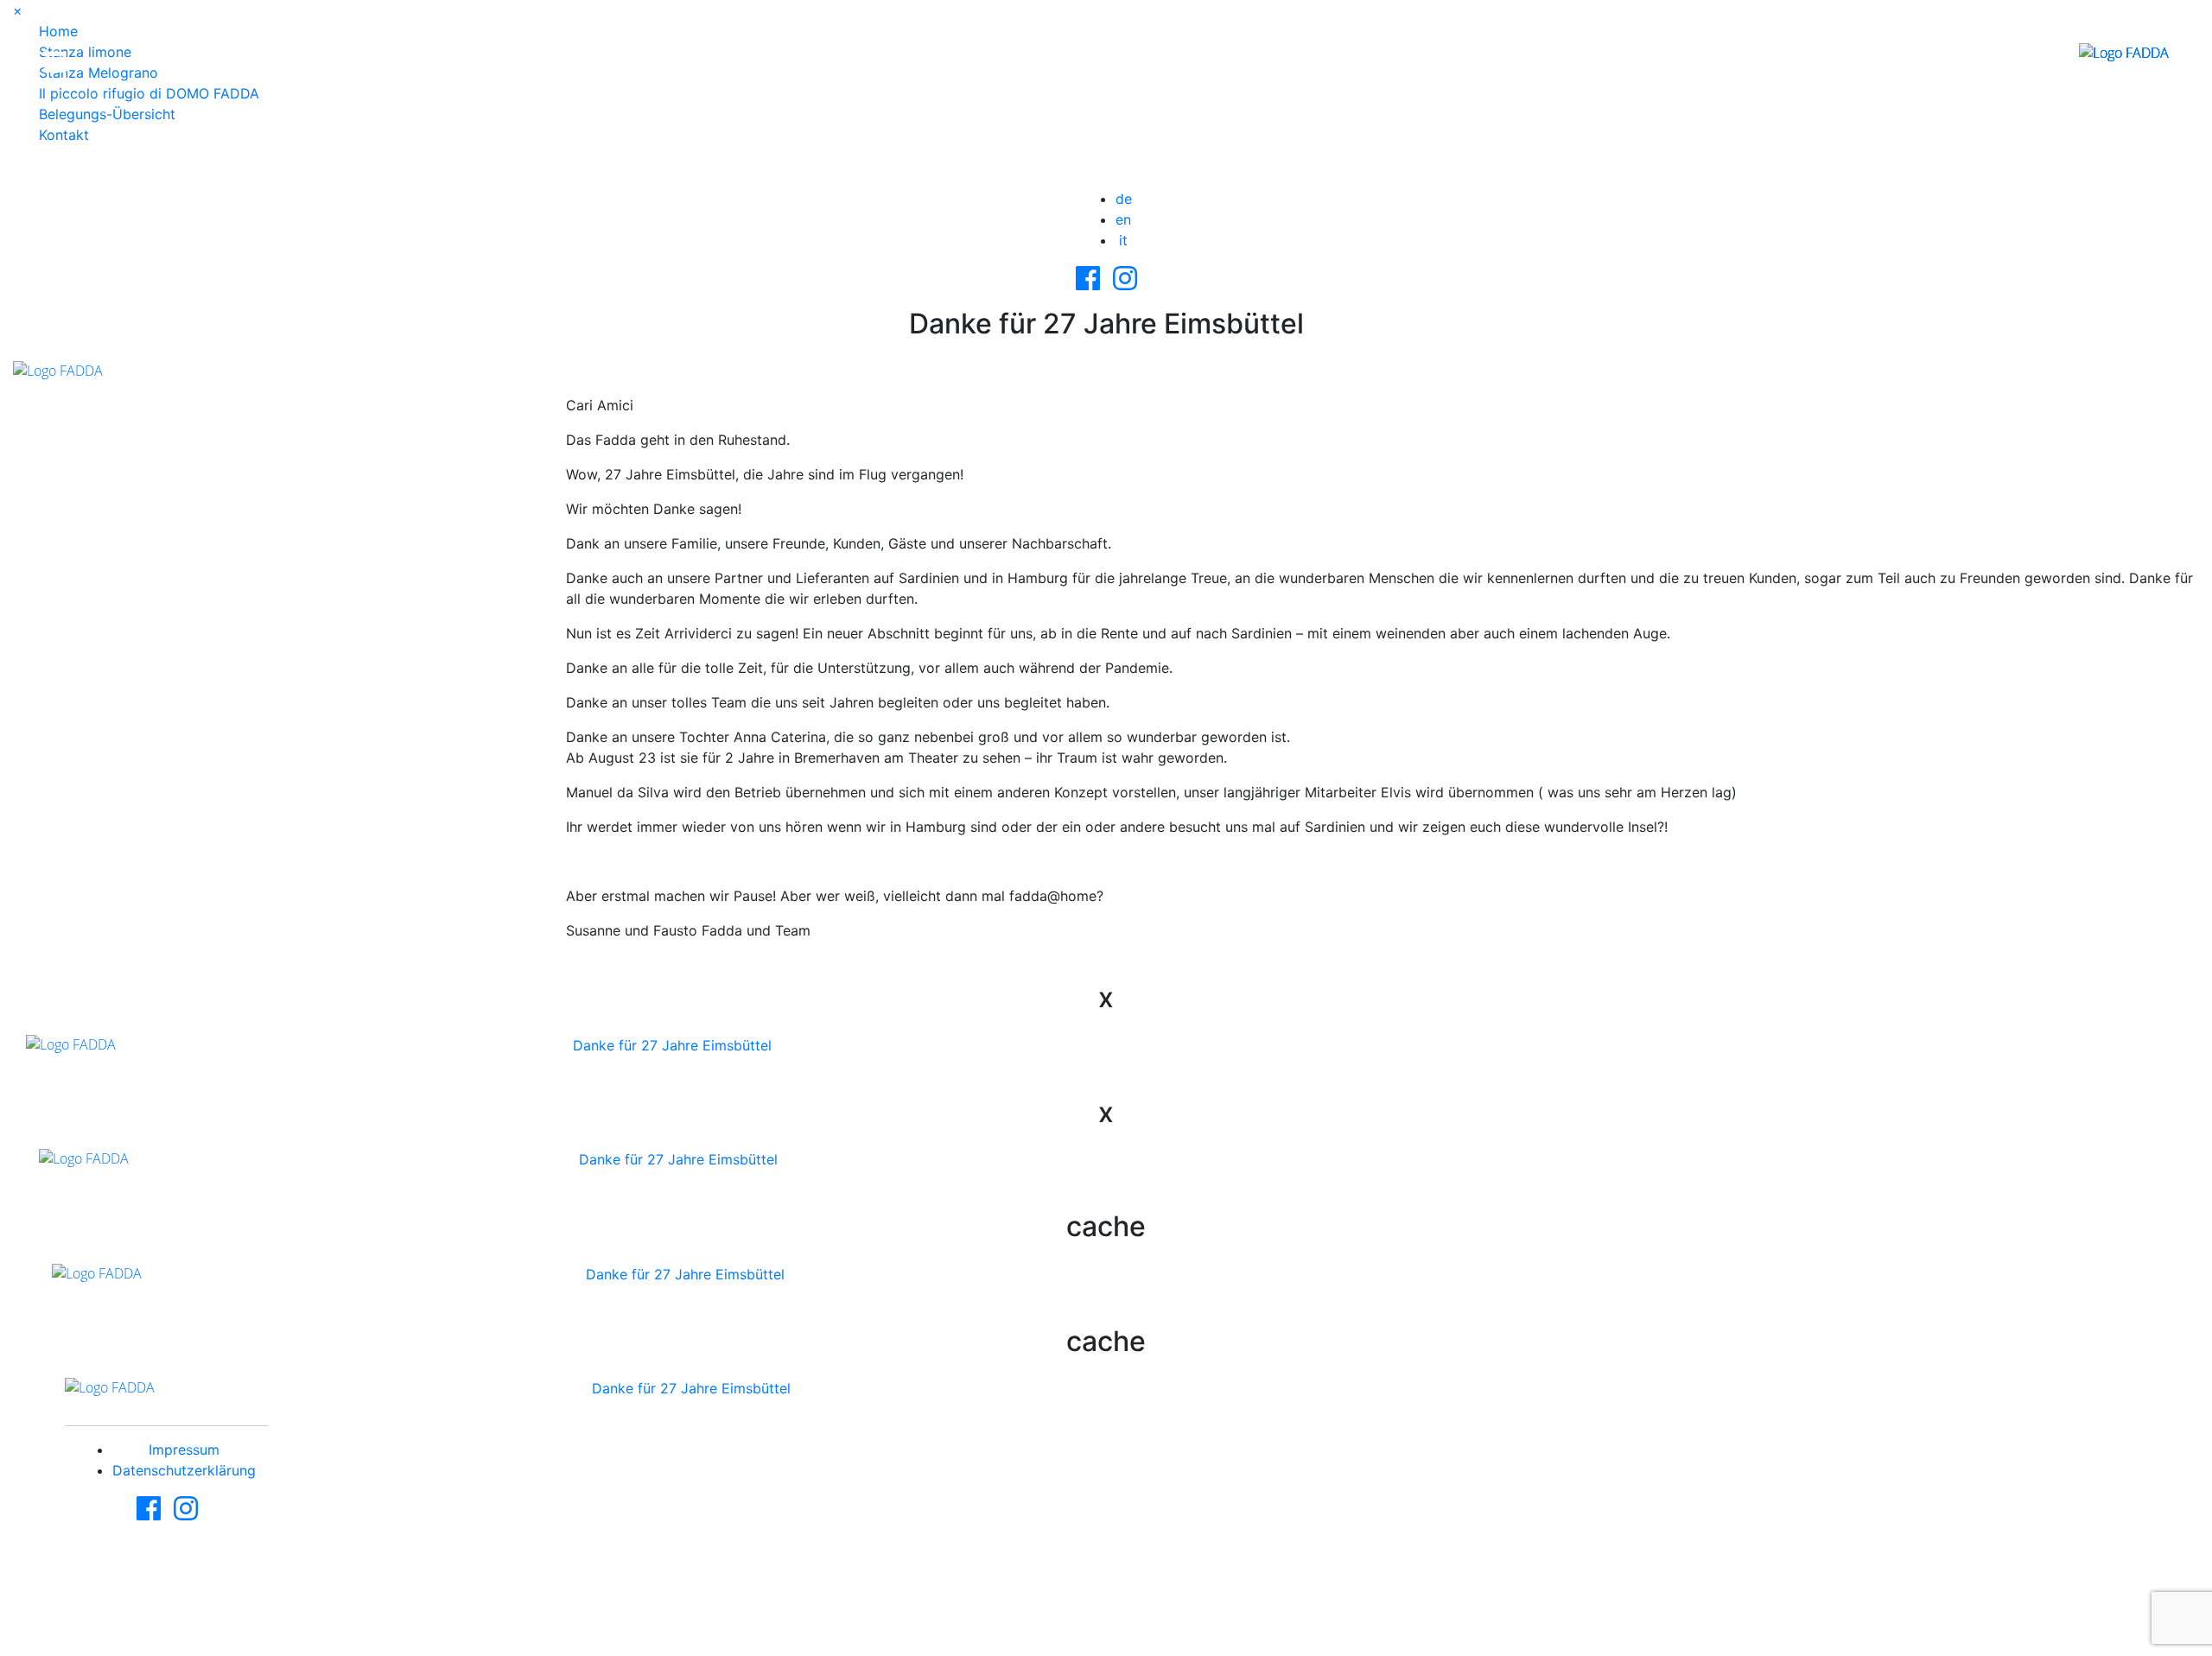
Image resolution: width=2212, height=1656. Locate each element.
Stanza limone (85, 52)
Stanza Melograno (99, 73)
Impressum (184, 1450)
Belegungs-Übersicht (107, 114)
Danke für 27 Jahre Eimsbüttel (672, 1045)
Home (58, 31)
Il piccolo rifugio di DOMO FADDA (149, 93)
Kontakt (64, 135)
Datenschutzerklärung (184, 1470)
